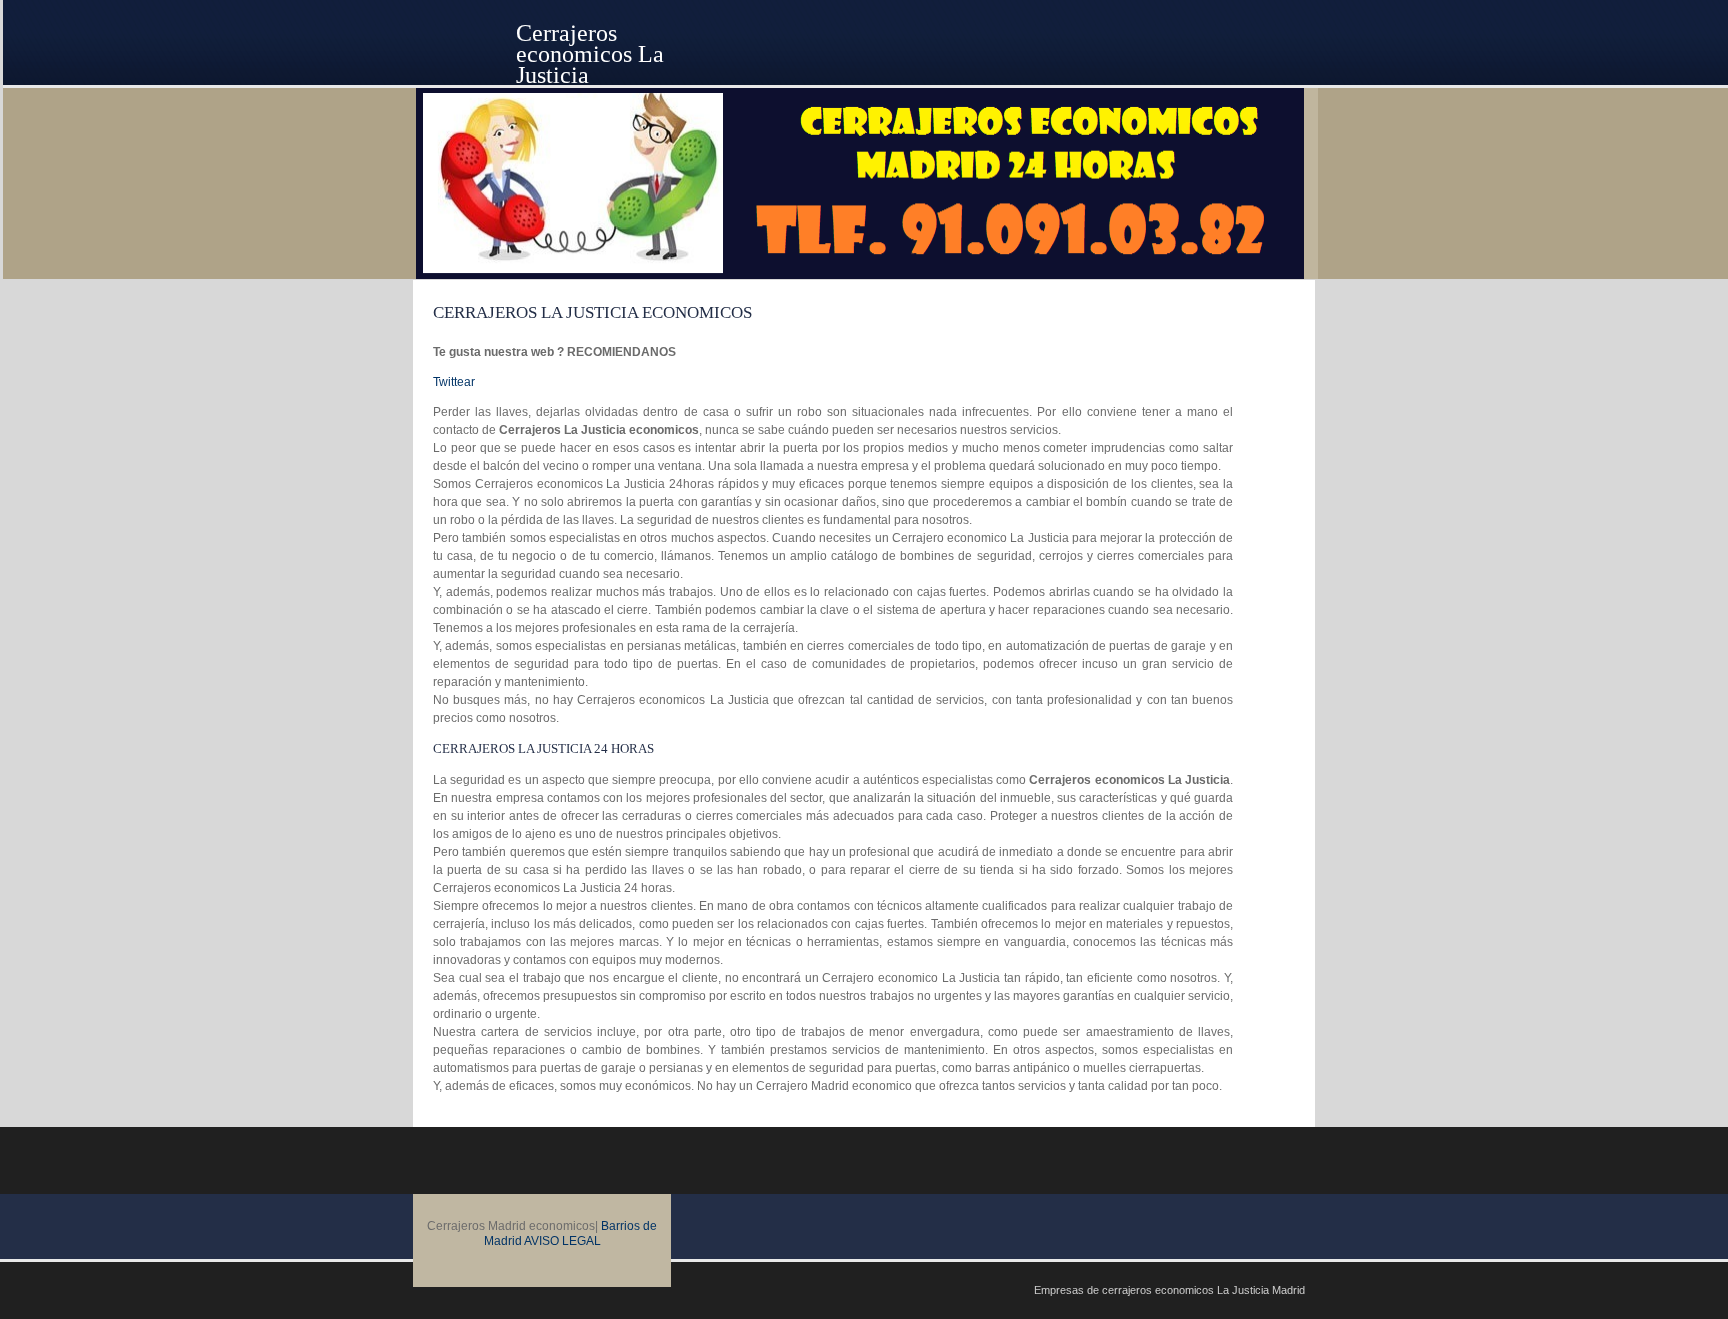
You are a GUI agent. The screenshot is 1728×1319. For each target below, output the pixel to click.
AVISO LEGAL (562, 1241)
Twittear (454, 382)
